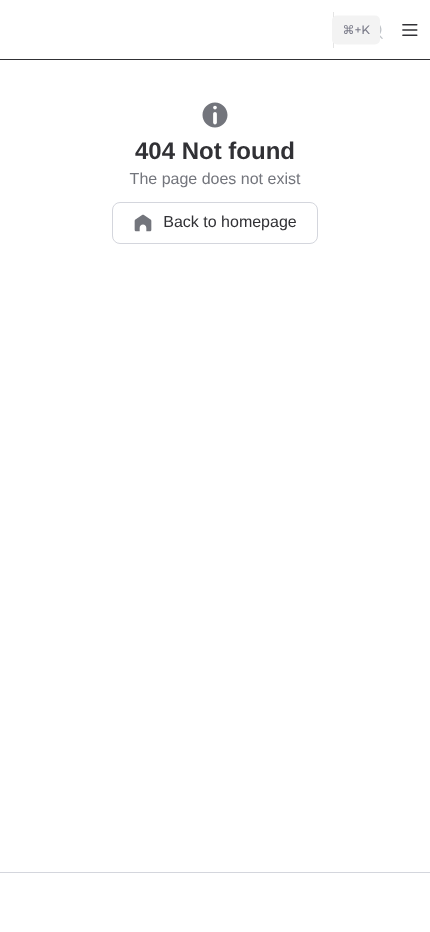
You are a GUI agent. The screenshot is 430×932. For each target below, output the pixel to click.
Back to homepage (229, 222)
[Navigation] (410, 30)
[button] (28, 903)
